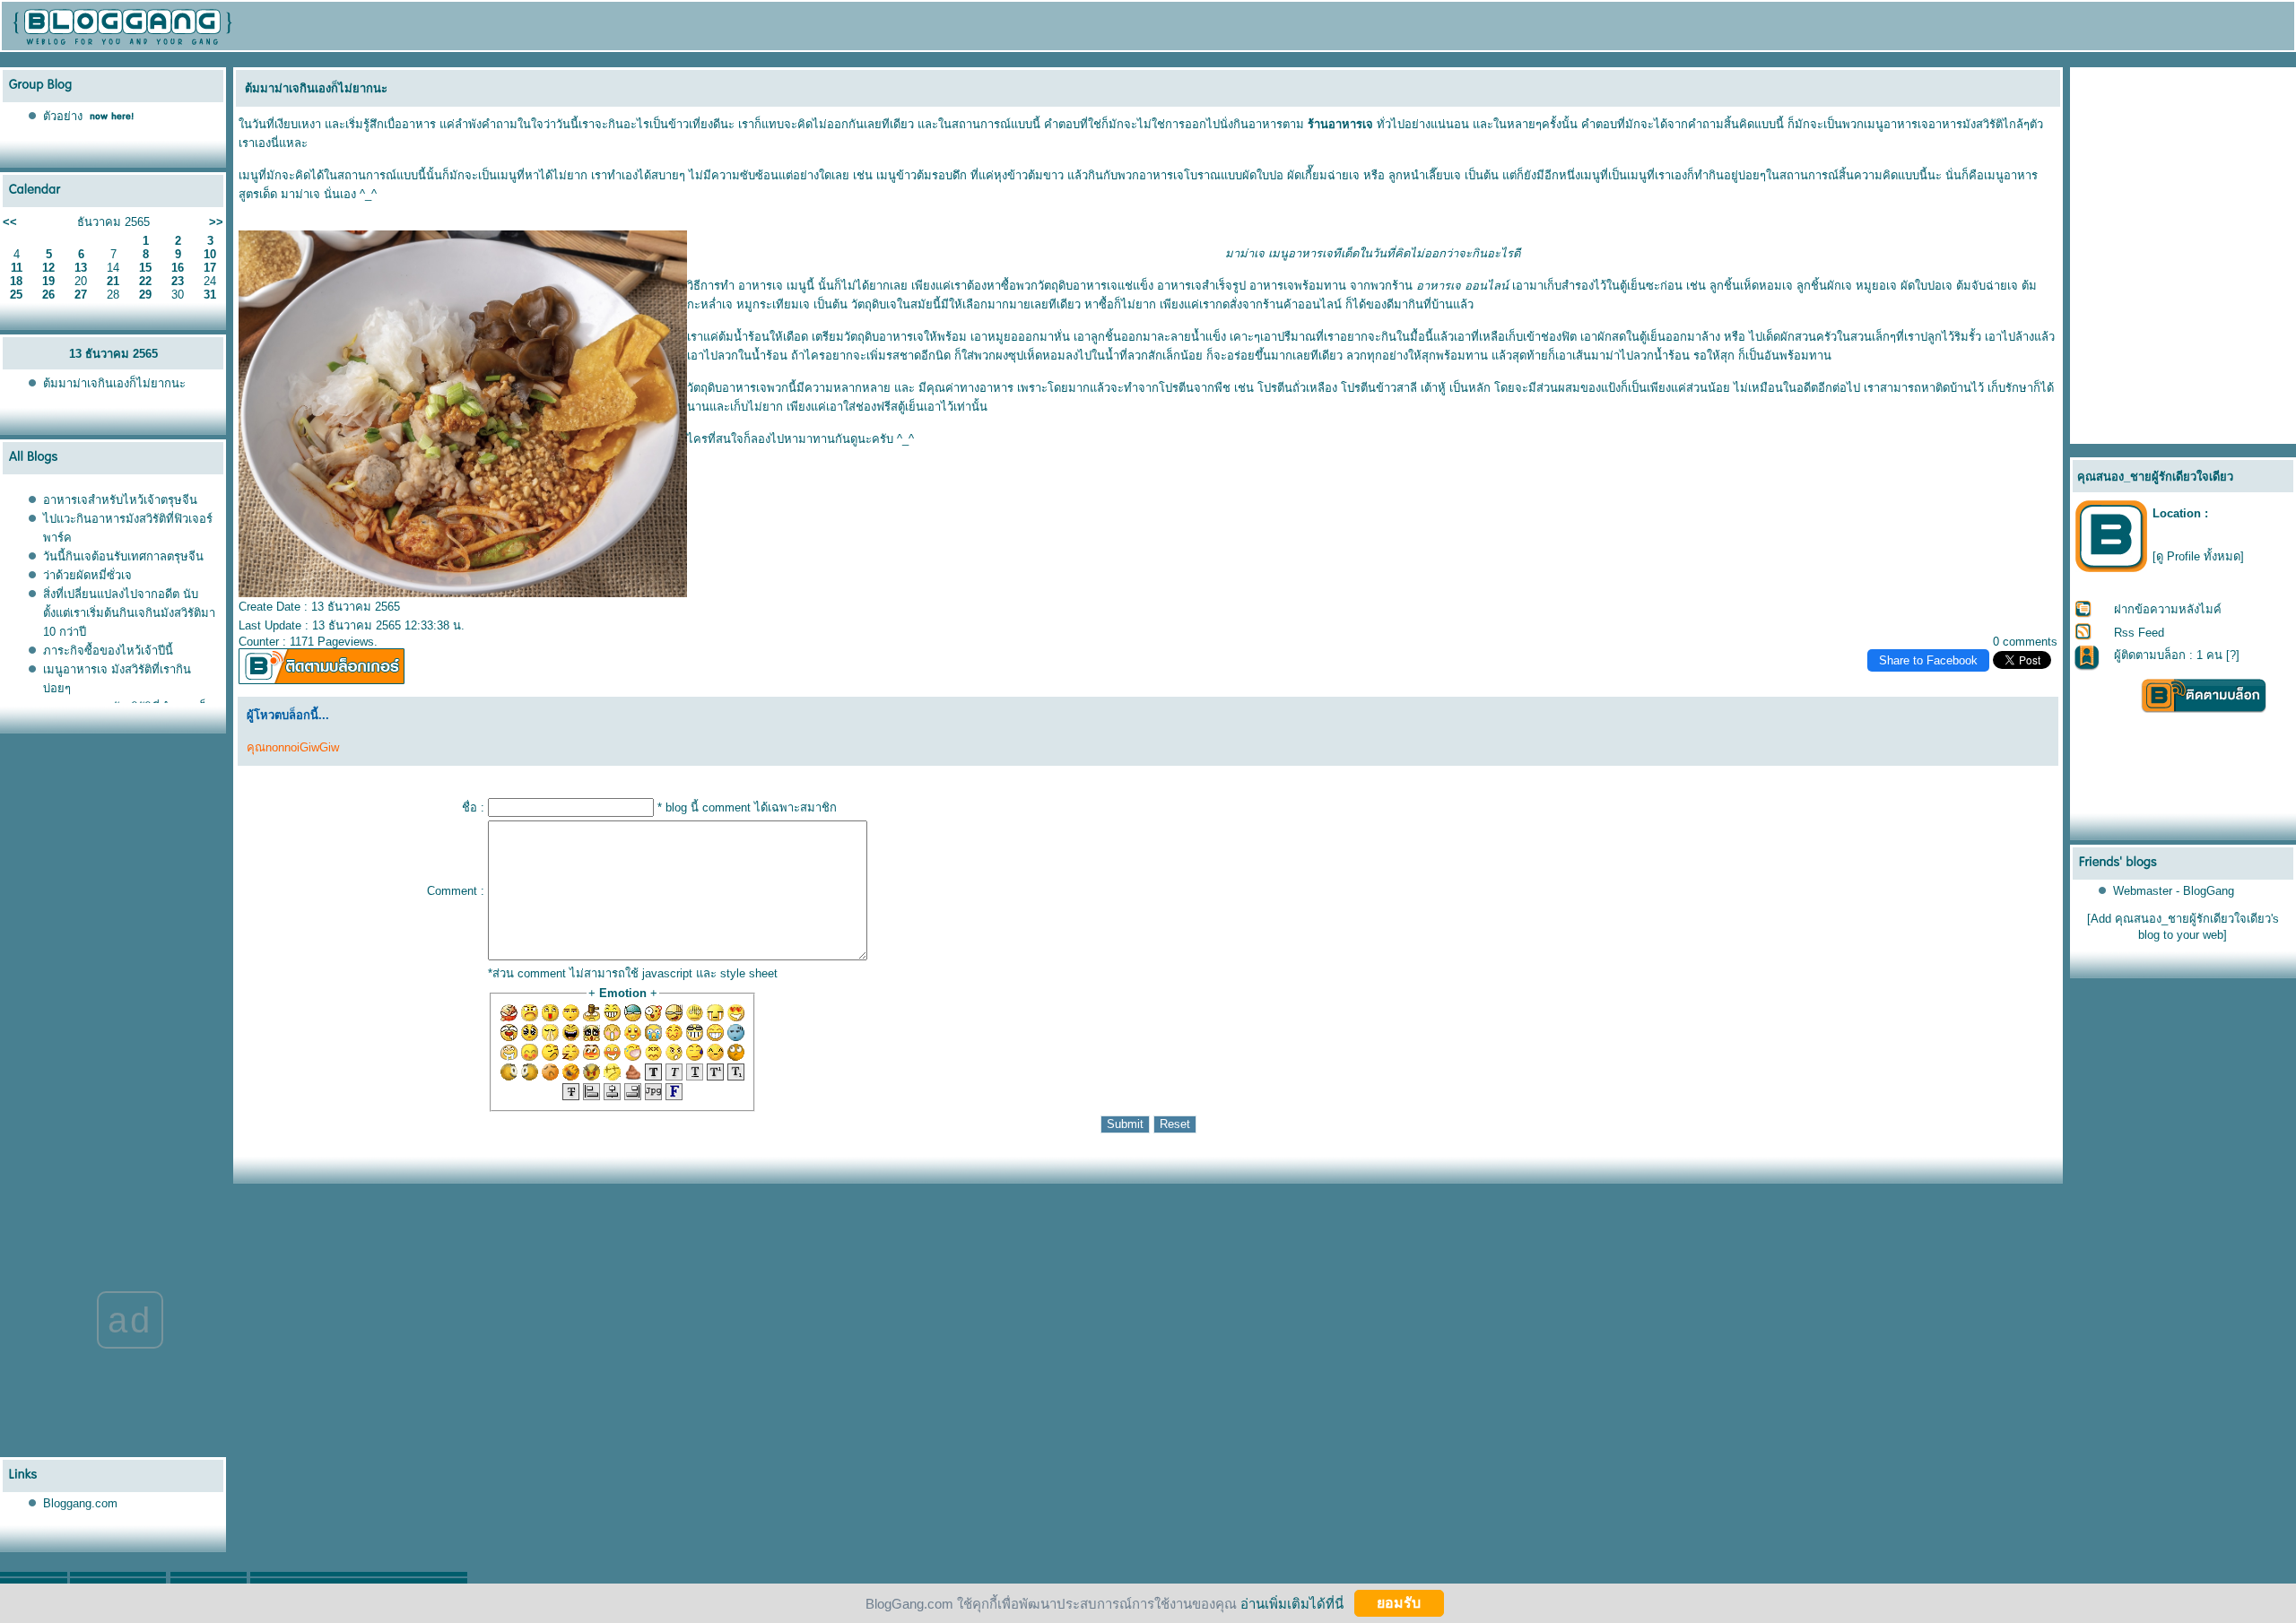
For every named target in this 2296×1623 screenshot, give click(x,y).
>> (216, 222)
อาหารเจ (761, 286)
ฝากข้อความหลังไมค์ (2168, 609)
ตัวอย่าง (63, 116)
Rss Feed (2139, 633)
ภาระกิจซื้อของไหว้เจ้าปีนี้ (108, 651)
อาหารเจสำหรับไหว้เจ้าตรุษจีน (120, 500)
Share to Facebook (1928, 660)
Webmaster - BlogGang (2174, 891)
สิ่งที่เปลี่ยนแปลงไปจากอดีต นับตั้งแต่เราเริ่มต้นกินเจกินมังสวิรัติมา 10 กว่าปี (129, 613)
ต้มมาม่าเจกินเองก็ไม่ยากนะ (114, 383)
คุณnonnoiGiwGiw (293, 747)
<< (10, 222)
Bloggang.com (80, 1503)
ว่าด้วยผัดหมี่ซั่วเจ (87, 575)
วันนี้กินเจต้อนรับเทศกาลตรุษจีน (123, 556)
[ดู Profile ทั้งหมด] (2198, 556)
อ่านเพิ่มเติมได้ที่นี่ (1292, 1603)
